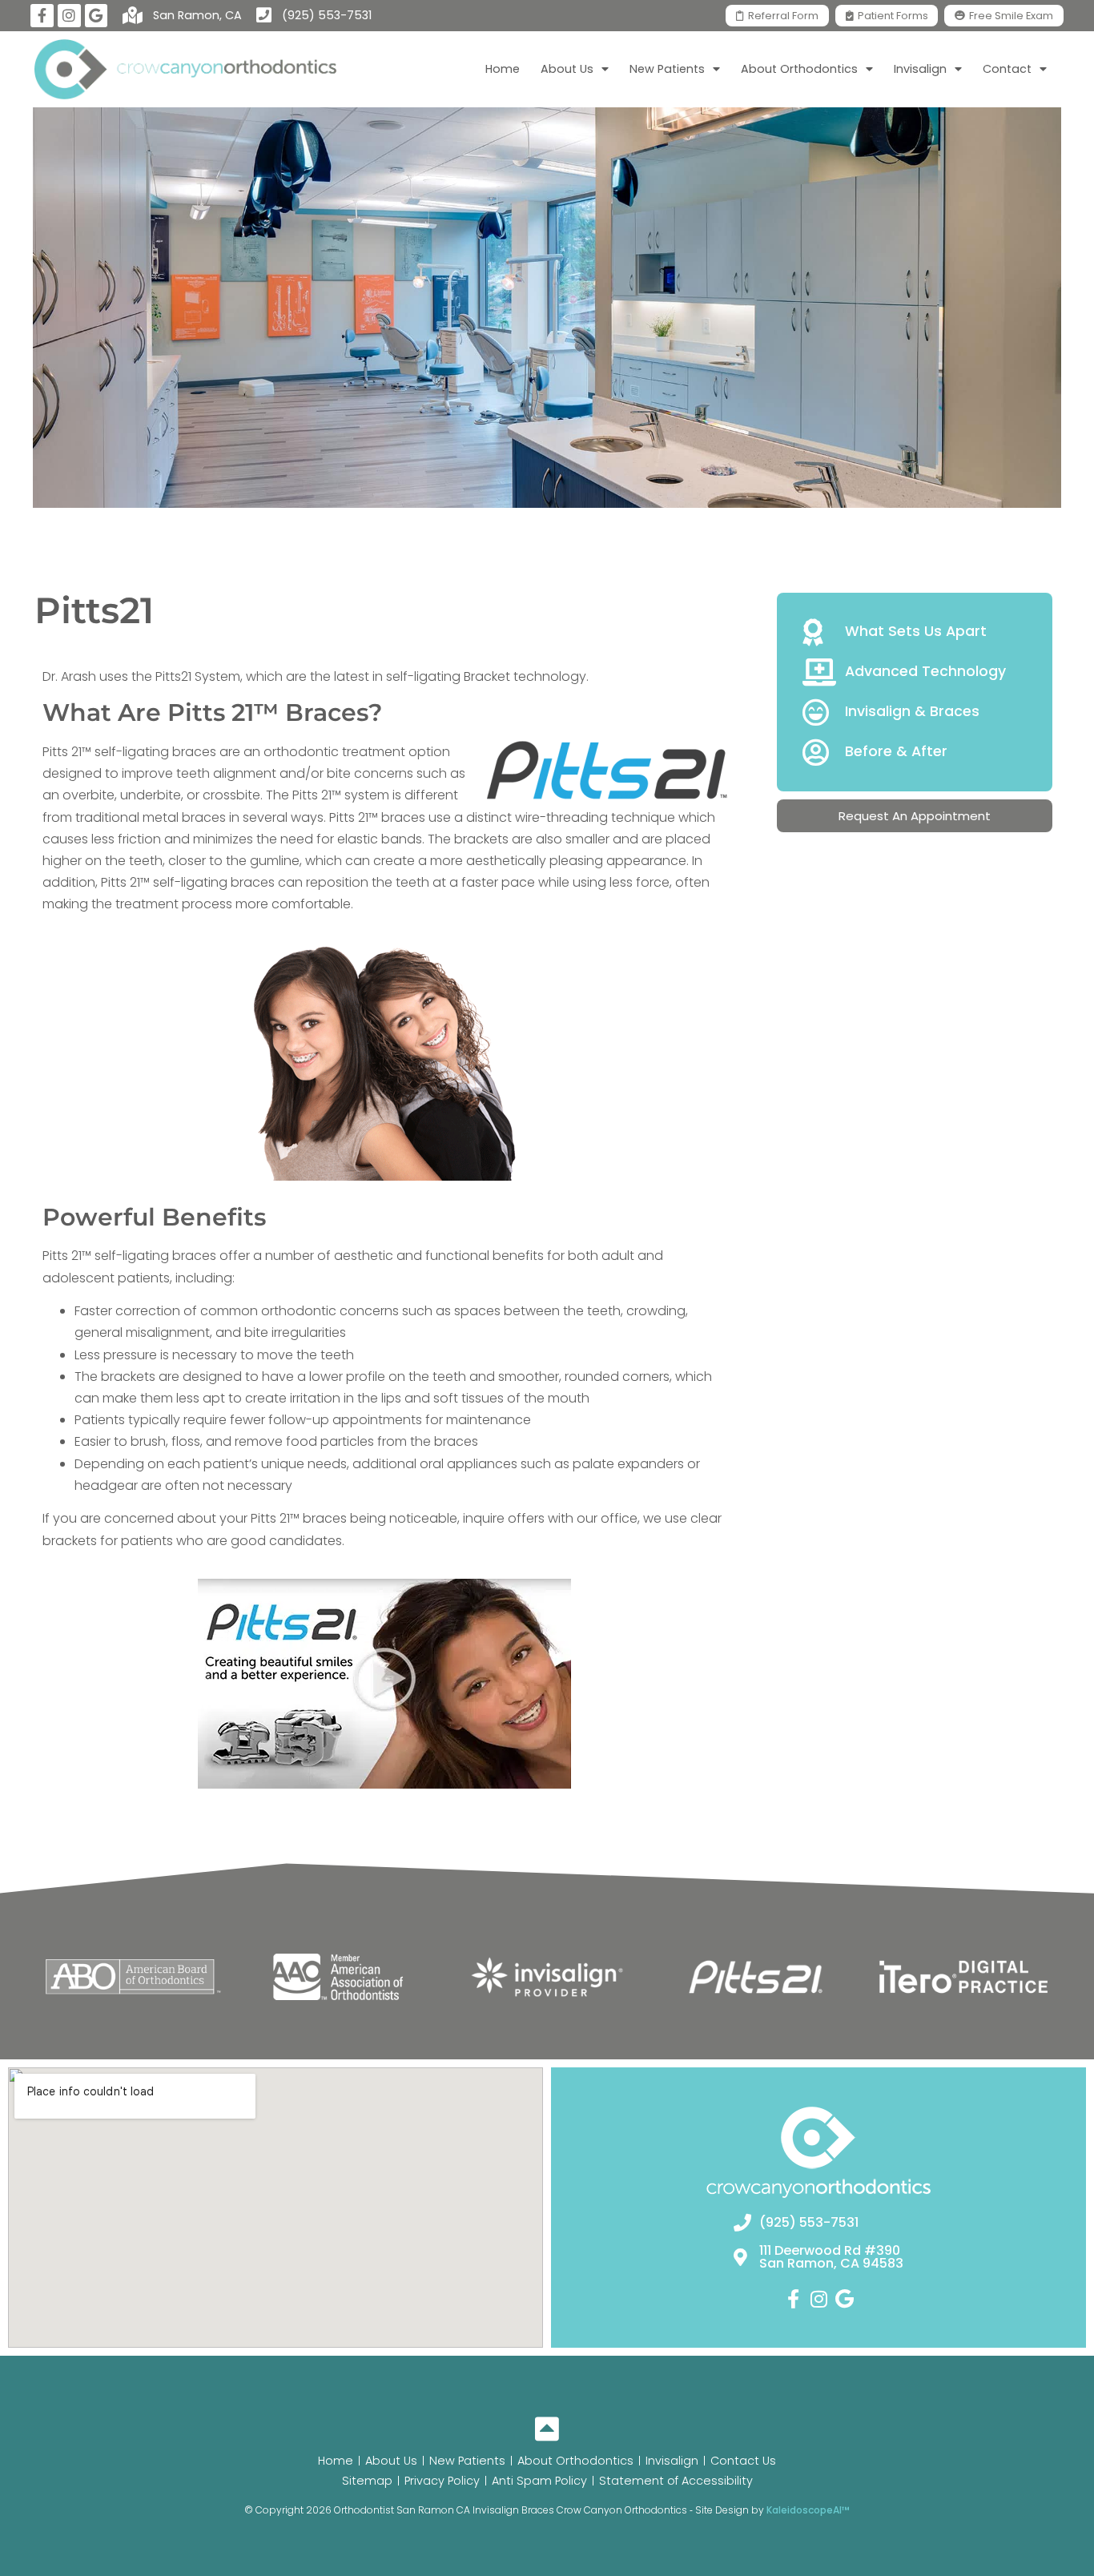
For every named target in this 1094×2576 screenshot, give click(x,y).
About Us (391, 2461)
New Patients (467, 2461)
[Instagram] (69, 16)
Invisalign (672, 2461)
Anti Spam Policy (539, 2481)
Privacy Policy (442, 2481)
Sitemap (367, 2481)
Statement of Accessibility (676, 2481)
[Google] (97, 16)
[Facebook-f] (42, 16)
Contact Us (743, 2461)
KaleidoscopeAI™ (808, 2510)
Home (503, 69)
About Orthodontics (575, 2461)
